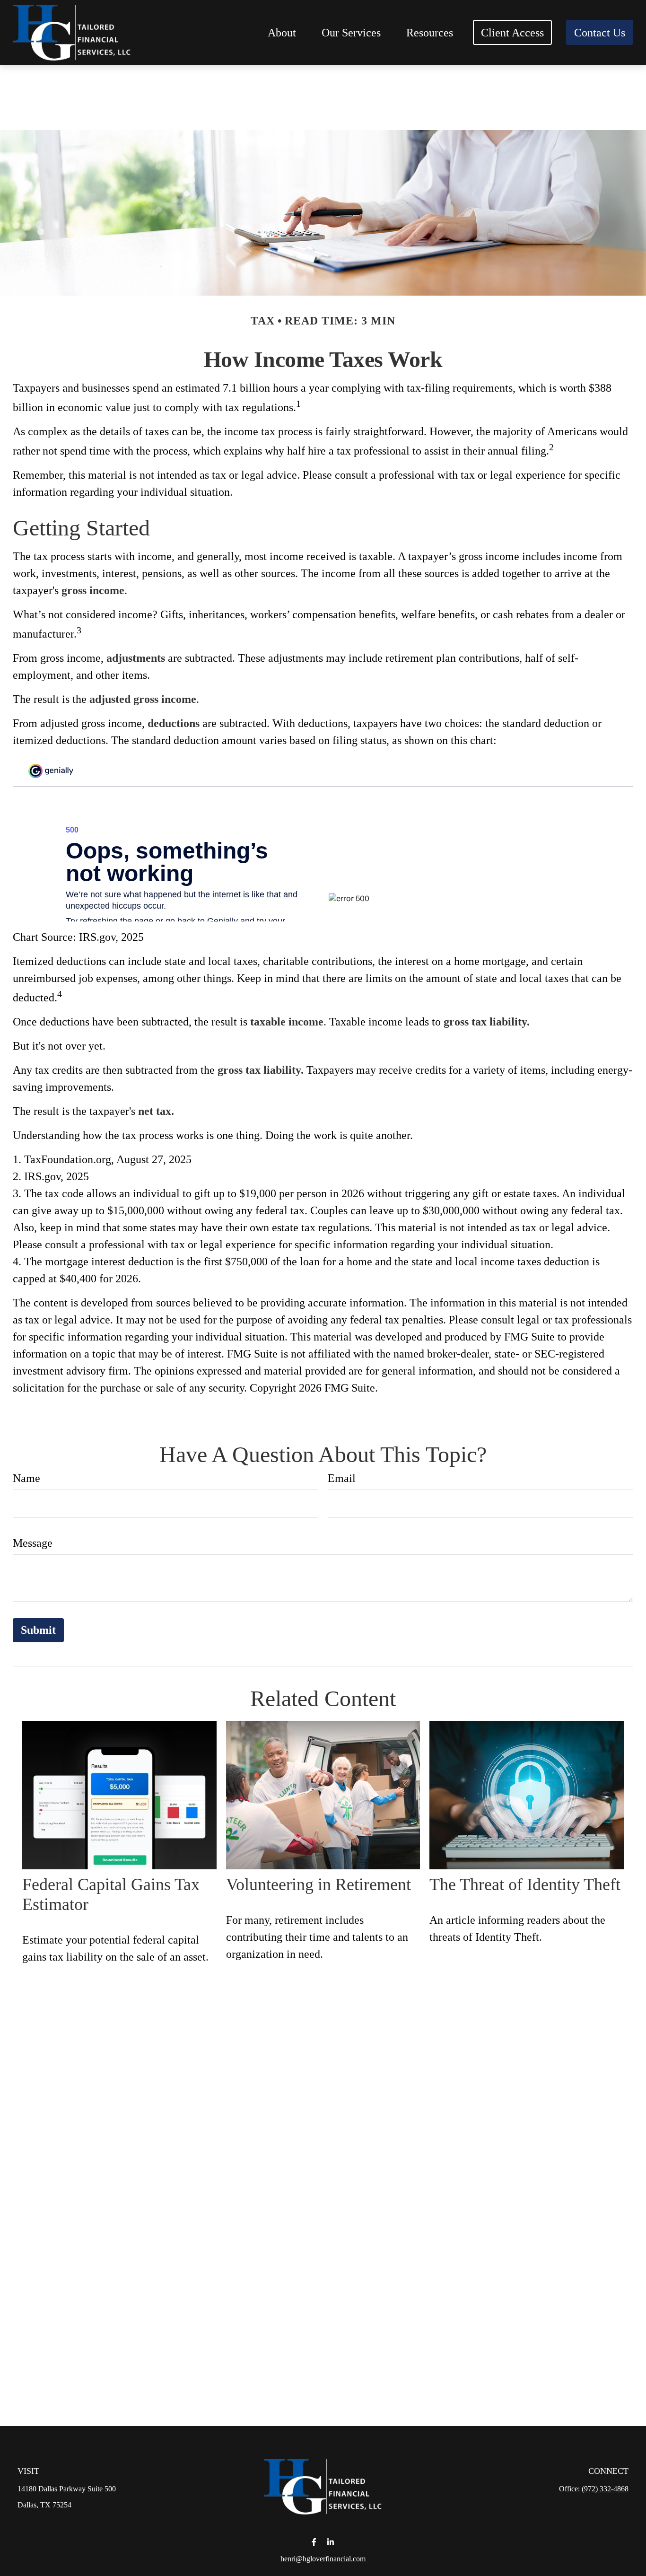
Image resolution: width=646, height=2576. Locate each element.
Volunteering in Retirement (319, 1884)
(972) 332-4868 (605, 2489)
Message (33, 1543)
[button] (282, 32)
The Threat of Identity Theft (525, 1884)
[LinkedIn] (330, 2542)
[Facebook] (314, 2542)
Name (26, 1478)
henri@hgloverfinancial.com (323, 2559)
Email (342, 1478)
